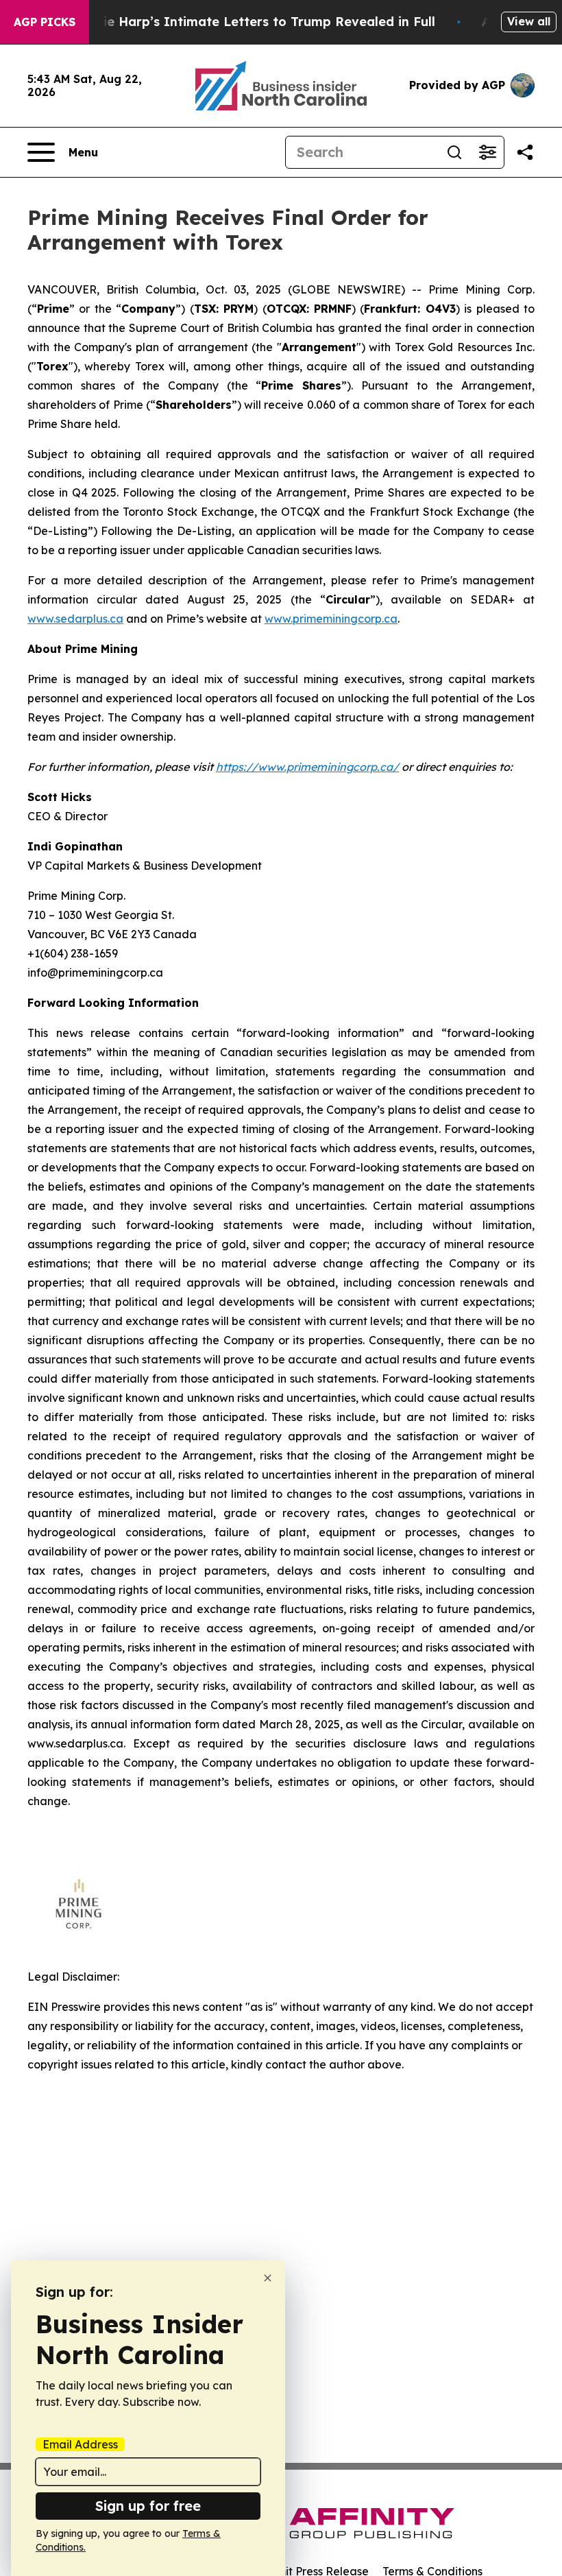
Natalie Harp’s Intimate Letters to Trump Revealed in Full (252, 22)
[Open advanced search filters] (487, 152)
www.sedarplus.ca (75, 619)
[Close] (268, 2278)
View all (529, 21)
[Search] (454, 152)
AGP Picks (45, 22)
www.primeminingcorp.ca (331, 619)
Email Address (80, 2444)
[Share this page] (525, 152)
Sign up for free (148, 2506)
